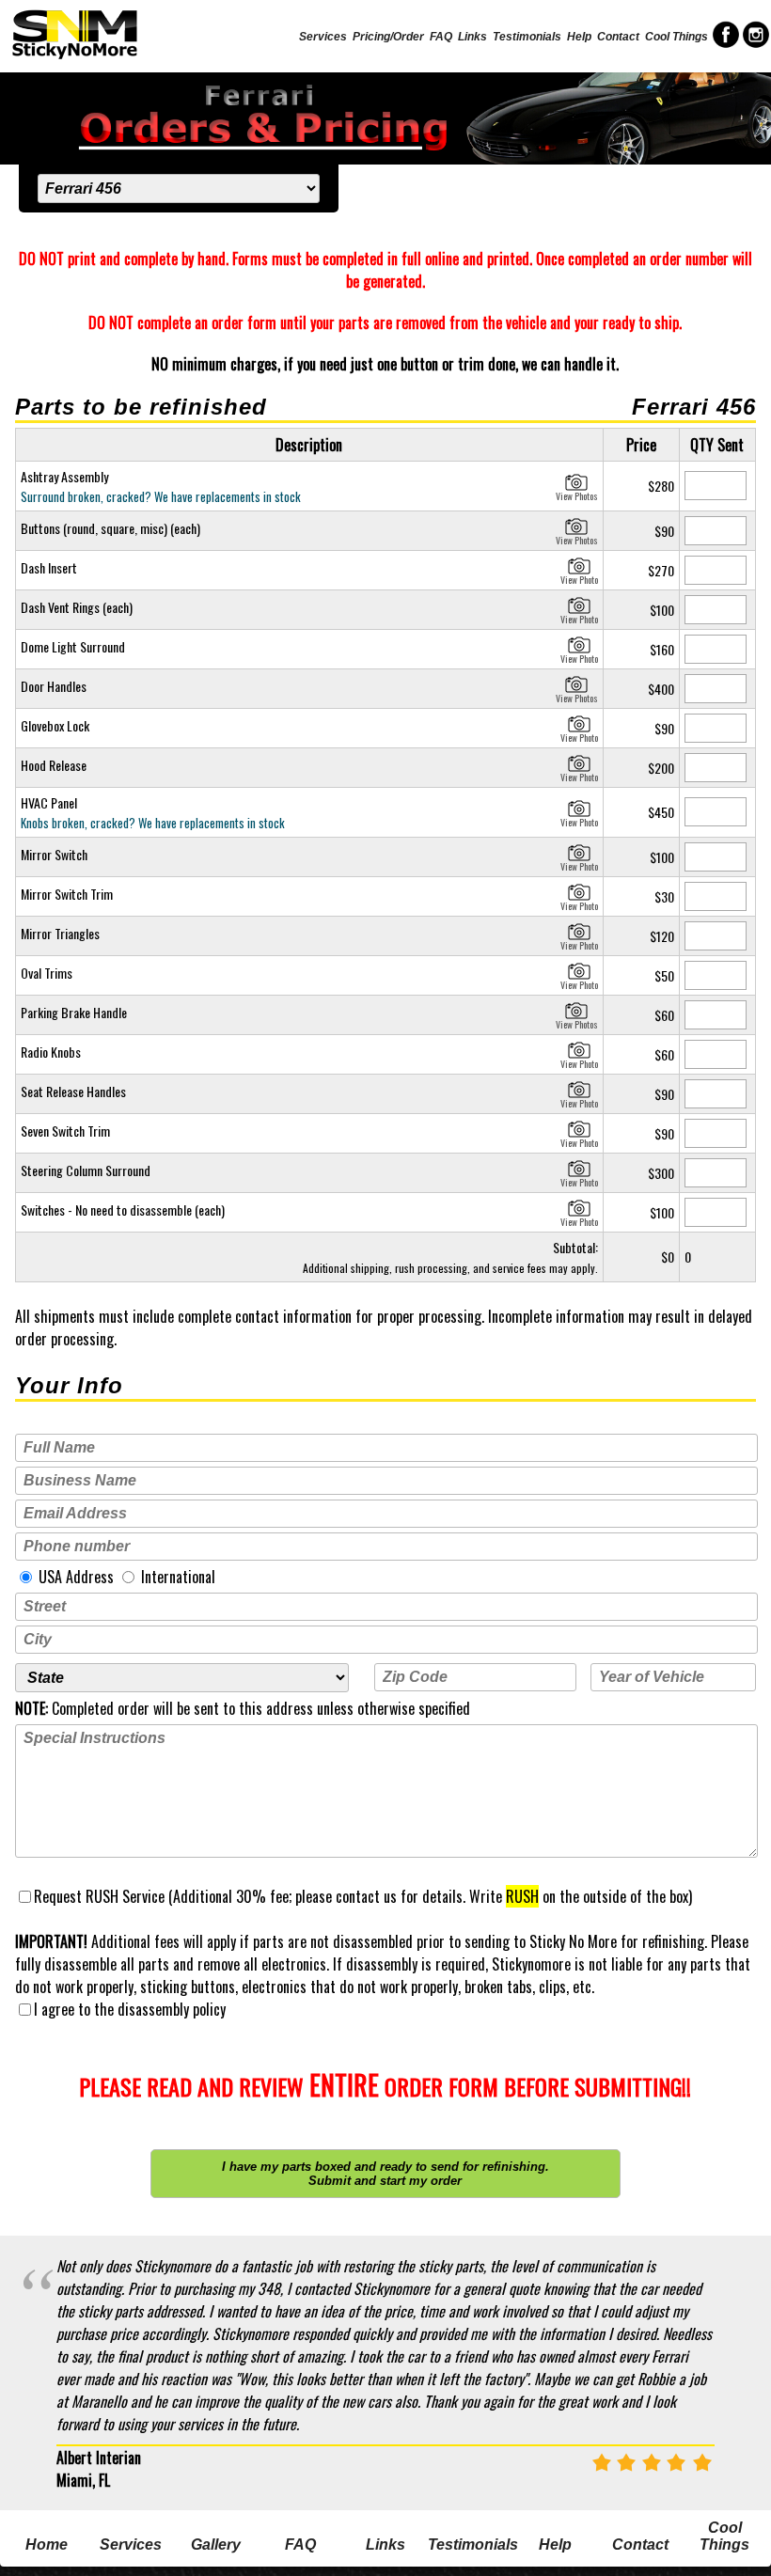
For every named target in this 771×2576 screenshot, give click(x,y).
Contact (618, 37)
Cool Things (677, 37)
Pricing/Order (388, 37)
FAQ (441, 37)
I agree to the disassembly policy (130, 2009)
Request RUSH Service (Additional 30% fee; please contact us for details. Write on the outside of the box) (363, 1896)
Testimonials (527, 37)
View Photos (577, 494)
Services (323, 37)
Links (472, 37)
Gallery (216, 2545)
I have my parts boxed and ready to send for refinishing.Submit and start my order (385, 2174)
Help (579, 37)
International (176, 1577)
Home (47, 2545)
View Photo (579, 577)
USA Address (74, 1577)
